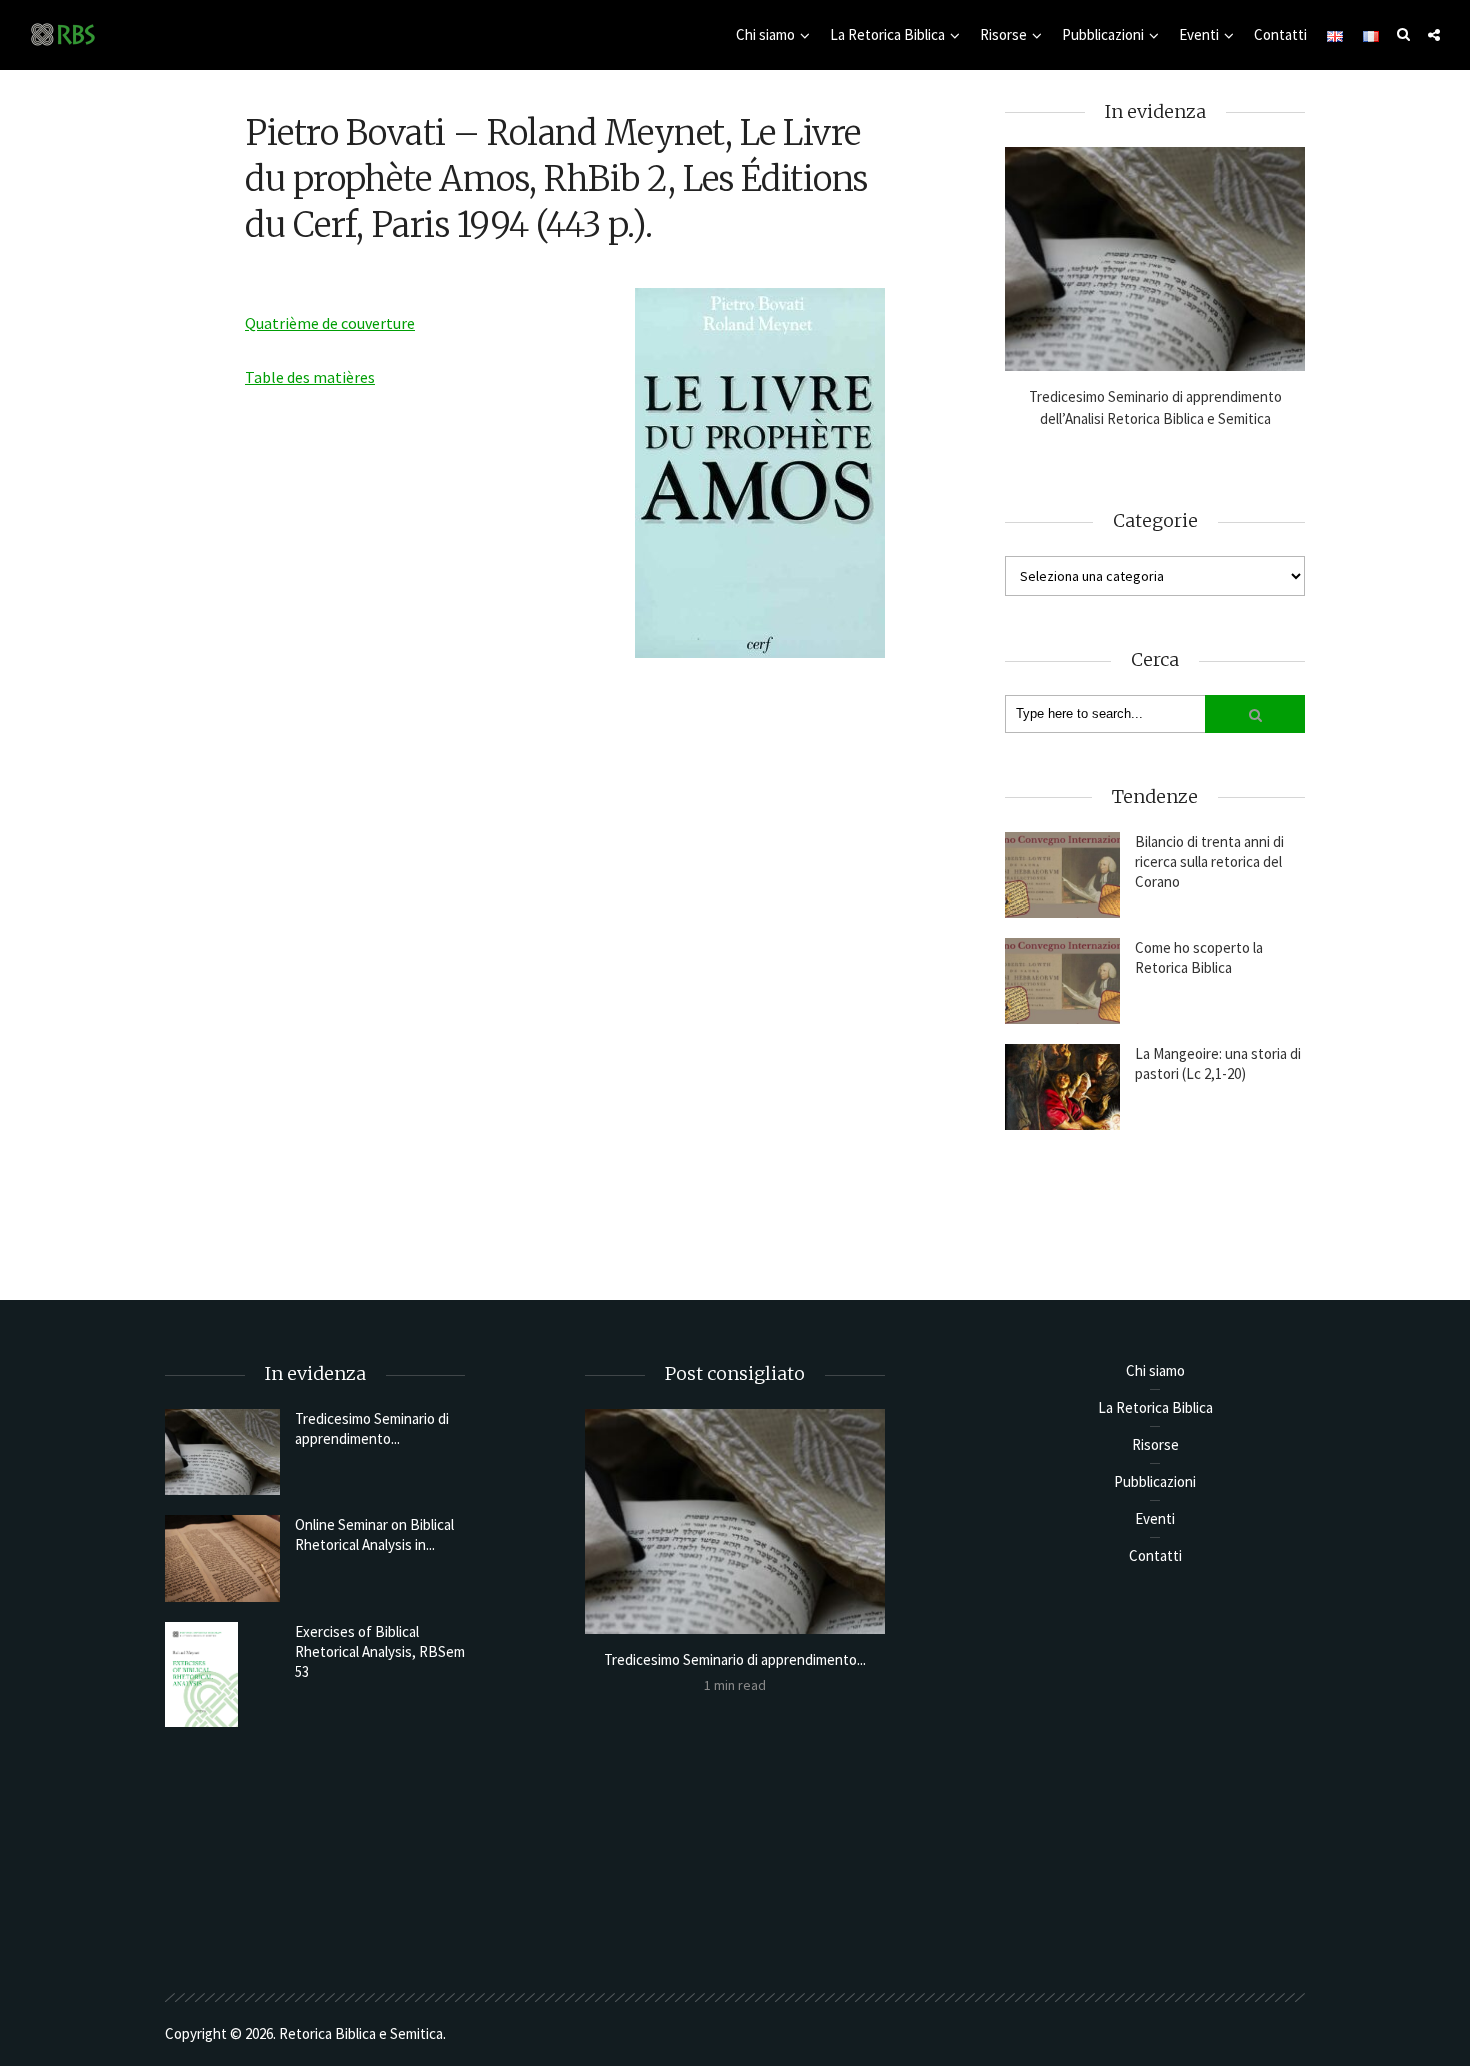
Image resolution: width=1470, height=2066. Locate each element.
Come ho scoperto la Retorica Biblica (1199, 957)
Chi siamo (765, 34)
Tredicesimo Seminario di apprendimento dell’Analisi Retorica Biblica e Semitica (1155, 407)
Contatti (1280, 34)
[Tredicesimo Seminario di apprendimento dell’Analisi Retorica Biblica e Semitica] (1155, 259)
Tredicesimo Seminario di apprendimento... (372, 1428)
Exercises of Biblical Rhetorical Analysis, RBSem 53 (380, 1651)
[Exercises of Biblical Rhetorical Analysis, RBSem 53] (222, 1674)
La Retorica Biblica (887, 34)
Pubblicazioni (1103, 34)
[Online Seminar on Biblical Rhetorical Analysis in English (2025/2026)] (222, 1558)
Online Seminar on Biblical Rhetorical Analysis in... (374, 1534)
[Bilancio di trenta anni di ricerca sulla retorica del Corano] (1062, 875)
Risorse (1003, 34)
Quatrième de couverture (330, 323)
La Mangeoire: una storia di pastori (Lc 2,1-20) (1218, 1063)
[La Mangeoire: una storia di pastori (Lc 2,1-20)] (1062, 1087)
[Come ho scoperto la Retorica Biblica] (1062, 981)
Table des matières (310, 377)
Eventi (1199, 34)
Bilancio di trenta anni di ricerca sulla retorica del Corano (1209, 861)
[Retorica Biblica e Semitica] (63, 33)
